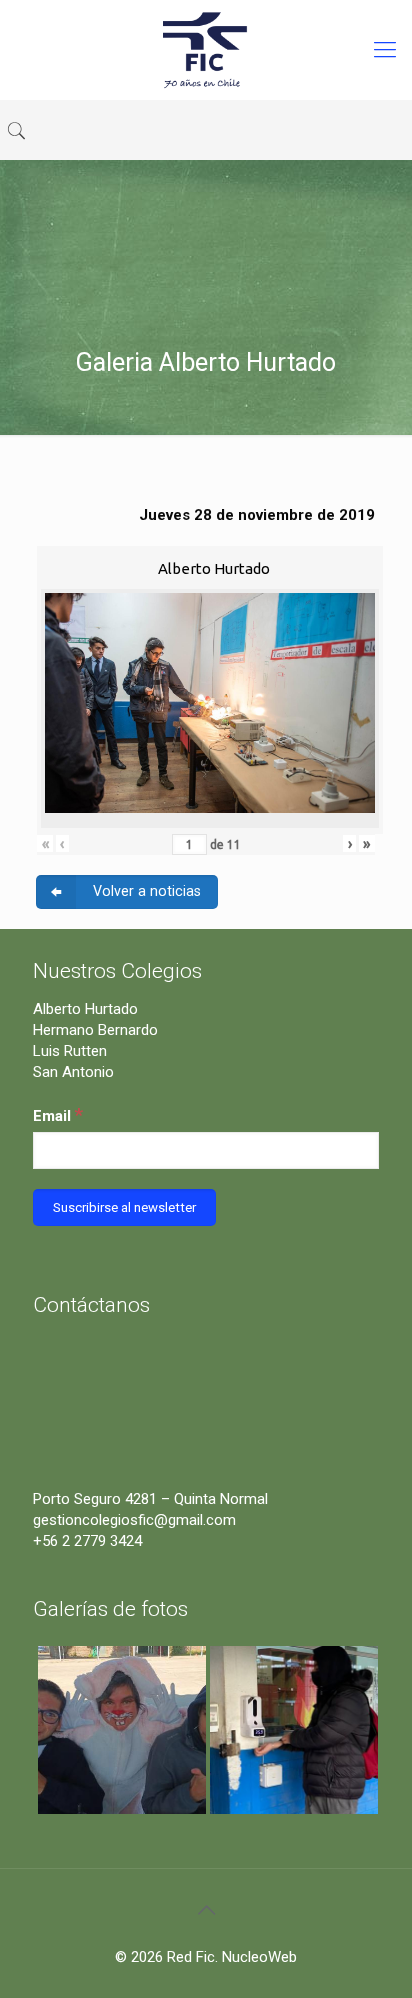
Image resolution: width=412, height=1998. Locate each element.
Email (58, 1114)
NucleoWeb (259, 1957)
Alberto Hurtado (85, 1009)
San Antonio (73, 1072)
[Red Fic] (206, 50)
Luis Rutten (70, 1051)
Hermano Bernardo (95, 1030)
